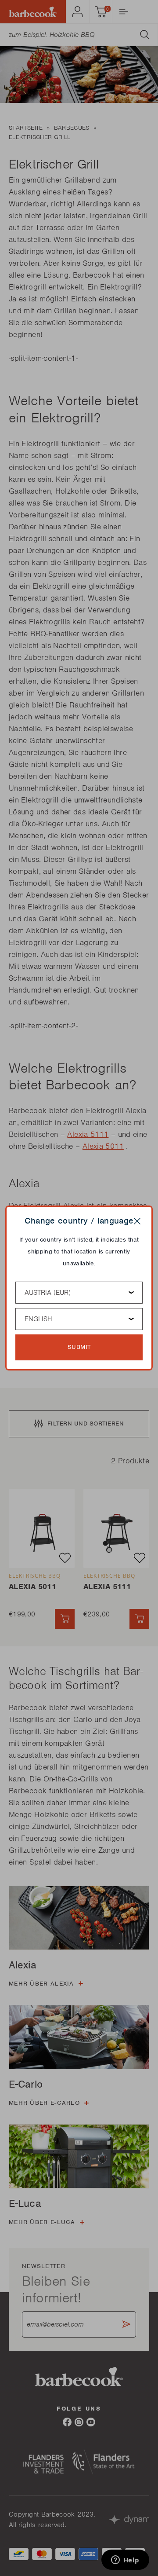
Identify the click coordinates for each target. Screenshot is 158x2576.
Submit (79, 1347)
